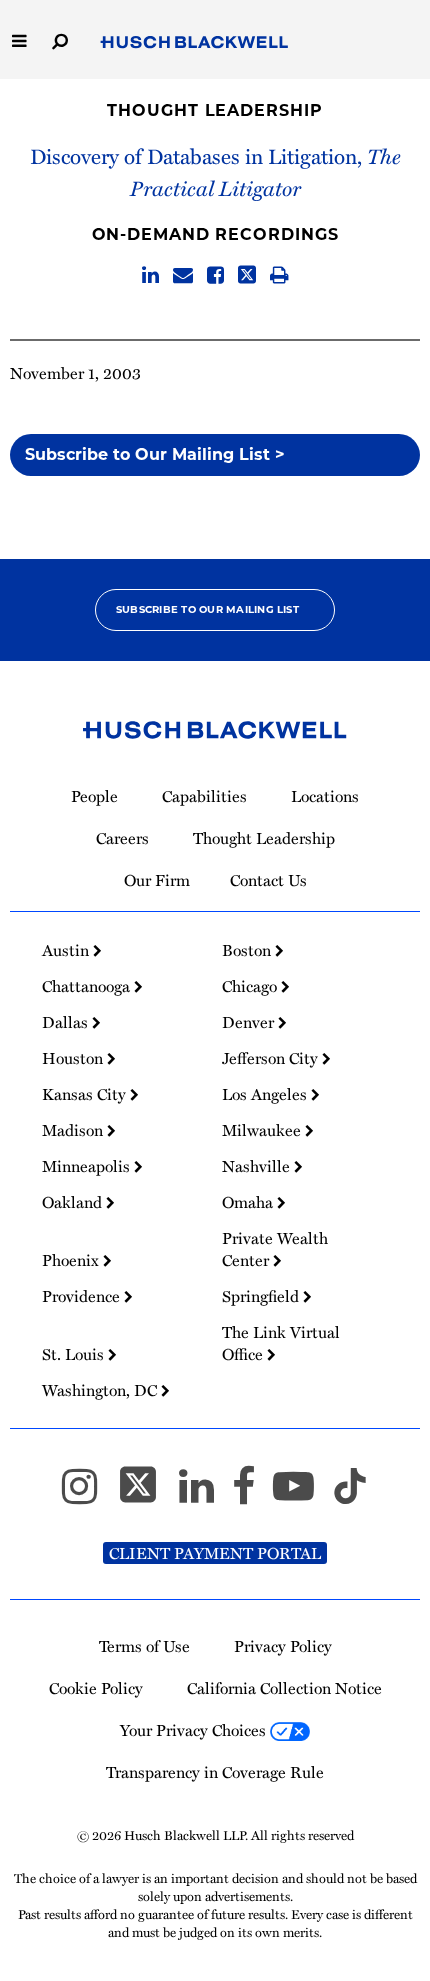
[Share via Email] (183, 276)
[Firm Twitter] (147, 1495)
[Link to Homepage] (194, 43)
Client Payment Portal (215, 1553)
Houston (74, 1058)
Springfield (262, 1296)
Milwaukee (263, 1130)
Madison (74, 1130)
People (94, 796)
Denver (250, 1022)
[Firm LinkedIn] (205, 1495)
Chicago (251, 986)
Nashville (258, 1166)
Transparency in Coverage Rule (215, 1772)
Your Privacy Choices (195, 1730)
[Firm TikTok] (350, 1495)
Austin (67, 950)
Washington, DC (101, 1390)
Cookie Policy (96, 1688)
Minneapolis (88, 1166)
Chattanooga (88, 986)
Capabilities (204, 796)
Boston (248, 950)
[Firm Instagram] (88, 1495)
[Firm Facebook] (252, 1495)
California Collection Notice (284, 1688)
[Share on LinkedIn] (150, 276)
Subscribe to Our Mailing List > (155, 454)
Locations (325, 796)
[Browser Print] (279, 276)
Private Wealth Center (275, 1249)
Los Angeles (266, 1094)
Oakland (74, 1202)
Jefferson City (272, 1058)
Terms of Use (144, 1646)
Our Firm (157, 880)
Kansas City (86, 1094)
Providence (83, 1296)
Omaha (249, 1202)
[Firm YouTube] (302, 1495)
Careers (122, 838)
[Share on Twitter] (247, 276)
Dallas (67, 1022)
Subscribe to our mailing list (207, 609)
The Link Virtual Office (281, 1343)
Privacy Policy (283, 1646)
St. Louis (75, 1354)
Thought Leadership (214, 110)
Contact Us (268, 880)
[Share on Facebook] (215, 276)
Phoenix (72, 1260)
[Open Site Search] (60, 39)
